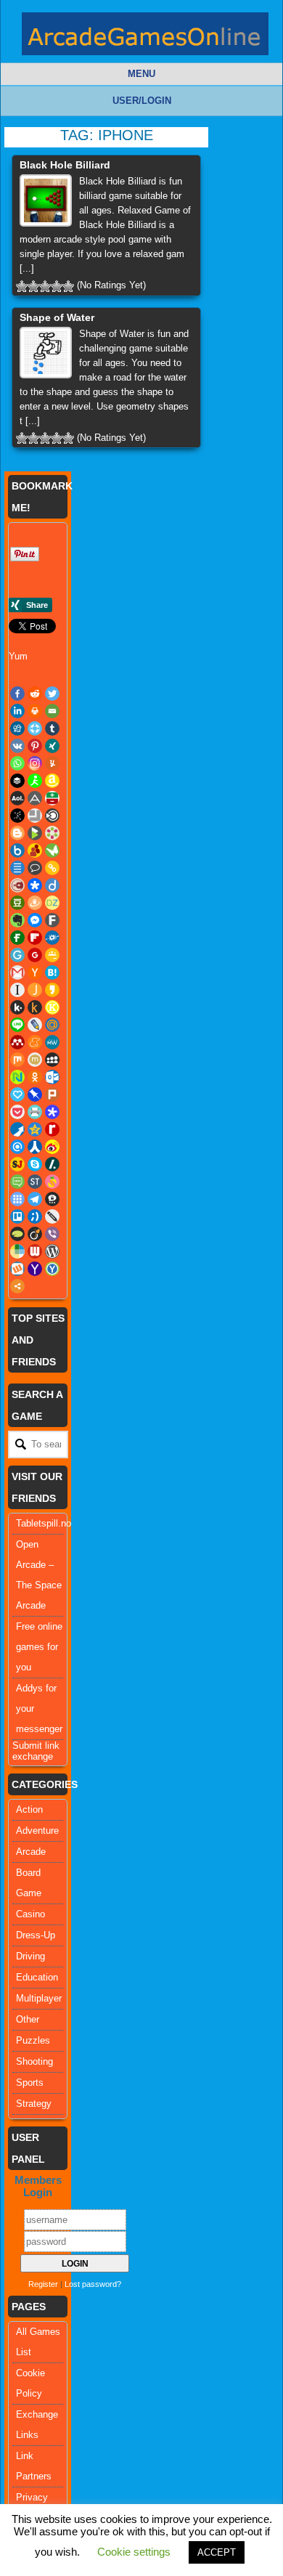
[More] (17, 1286)
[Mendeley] (17, 1042)
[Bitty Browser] (35, 816)
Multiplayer (39, 1998)
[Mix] (17, 1060)
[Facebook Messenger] (35, 920)
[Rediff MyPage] (52, 1129)
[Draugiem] (35, 903)
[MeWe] (52, 1042)
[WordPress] (52, 1251)
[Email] (52, 711)
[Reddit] (35, 694)
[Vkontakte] (17, 746)
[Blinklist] (52, 816)
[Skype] (35, 1164)
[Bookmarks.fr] (52, 833)
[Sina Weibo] (52, 1147)
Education (37, 1977)
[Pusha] (17, 1129)
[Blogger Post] (17, 833)
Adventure (37, 1831)
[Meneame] (35, 1042)
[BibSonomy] (17, 816)
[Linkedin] (17, 711)
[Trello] (17, 1216)
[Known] (52, 1007)
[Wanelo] (17, 1251)
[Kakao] (52, 990)
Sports (30, 2083)
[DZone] (52, 903)
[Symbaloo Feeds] (17, 1199)
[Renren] (35, 1147)
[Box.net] (17, 850)
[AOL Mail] (17, 798)
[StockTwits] (35, 1182)
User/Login (142, 101)
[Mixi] (35, 1060)
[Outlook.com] (52, 1077)
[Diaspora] (35, 885)
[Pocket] (17, 1112)
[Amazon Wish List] (52, 781)
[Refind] (17, 1147)
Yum (18, 656)
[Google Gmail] (17, 972)
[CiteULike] (17, 868)
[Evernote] (17, 920)
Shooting (34, 2061)
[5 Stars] (68, 286)
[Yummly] (52, 763)
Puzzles (33, 2040)
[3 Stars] (45, 286)
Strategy (34, 2104)
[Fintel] (17, 938)
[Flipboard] (35, 938)
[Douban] (17, 903)
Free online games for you (39, 1647)
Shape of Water (57, 317)
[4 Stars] (57, 286)
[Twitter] (52, 694)
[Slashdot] (52, 1164)
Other (28, 2019)
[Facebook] (17, 694)
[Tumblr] (52, 728)
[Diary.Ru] (17, 885)
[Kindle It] (35, 1007)
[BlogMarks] (35, 833)
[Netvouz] (17, 1077)
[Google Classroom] (52, 955)
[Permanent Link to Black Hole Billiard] (46, 200)
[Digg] (17, 728)
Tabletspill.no (44, 1523)
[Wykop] (17, 1269)
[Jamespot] (35, 990)
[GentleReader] (17, 955)
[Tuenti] (35, 1216)
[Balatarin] (52, 798)
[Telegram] (35, 1199)
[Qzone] (35, 1129)
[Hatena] (52, 972)
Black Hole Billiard (65, 165)
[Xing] (52, 746)
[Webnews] (35, 1251)
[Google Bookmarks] (35, 955)
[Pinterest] (35, 746)
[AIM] (35, 781)
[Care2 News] (52, 850)
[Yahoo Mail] (35, 1269)
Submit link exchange (36, 1751)
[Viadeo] (35, 1234)
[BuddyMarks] (35, 850)
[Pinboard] (35, 1094)
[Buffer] (17, 781)
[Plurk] (52, 1094)
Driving (30, 1956)
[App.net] (35, 798)
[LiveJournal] (35, 1025)
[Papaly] (17, 1094)
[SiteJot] (17, 1164)
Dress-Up (36, 1935)
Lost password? (93, 2284)
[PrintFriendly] (35, 1112)
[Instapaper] (17, 990)
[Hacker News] (35, 972)
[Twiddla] (52, 1216)
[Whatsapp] (17, 763)
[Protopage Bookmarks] (52, 1112)
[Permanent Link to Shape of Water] (46, 353)
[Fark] (52, 920)
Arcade (31, 1852)
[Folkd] (52, 938)
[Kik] (17, 1007)
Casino (30, 1914)
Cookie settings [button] (134, 2552)
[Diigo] (52, 885)
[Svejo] (52, 1182)
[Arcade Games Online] (145, 37)
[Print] (35, 711)
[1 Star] (22, 286)
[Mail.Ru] (52, 1025)
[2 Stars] (33, 286)
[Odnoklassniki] (35, 1077)
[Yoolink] (52, 1269)
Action (29, 1809)
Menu (141, 74)
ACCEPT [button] (217, 2552)
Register (43, 2284)
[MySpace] (52, 1060)
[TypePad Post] (17, 1234)
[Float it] (35, 728)
